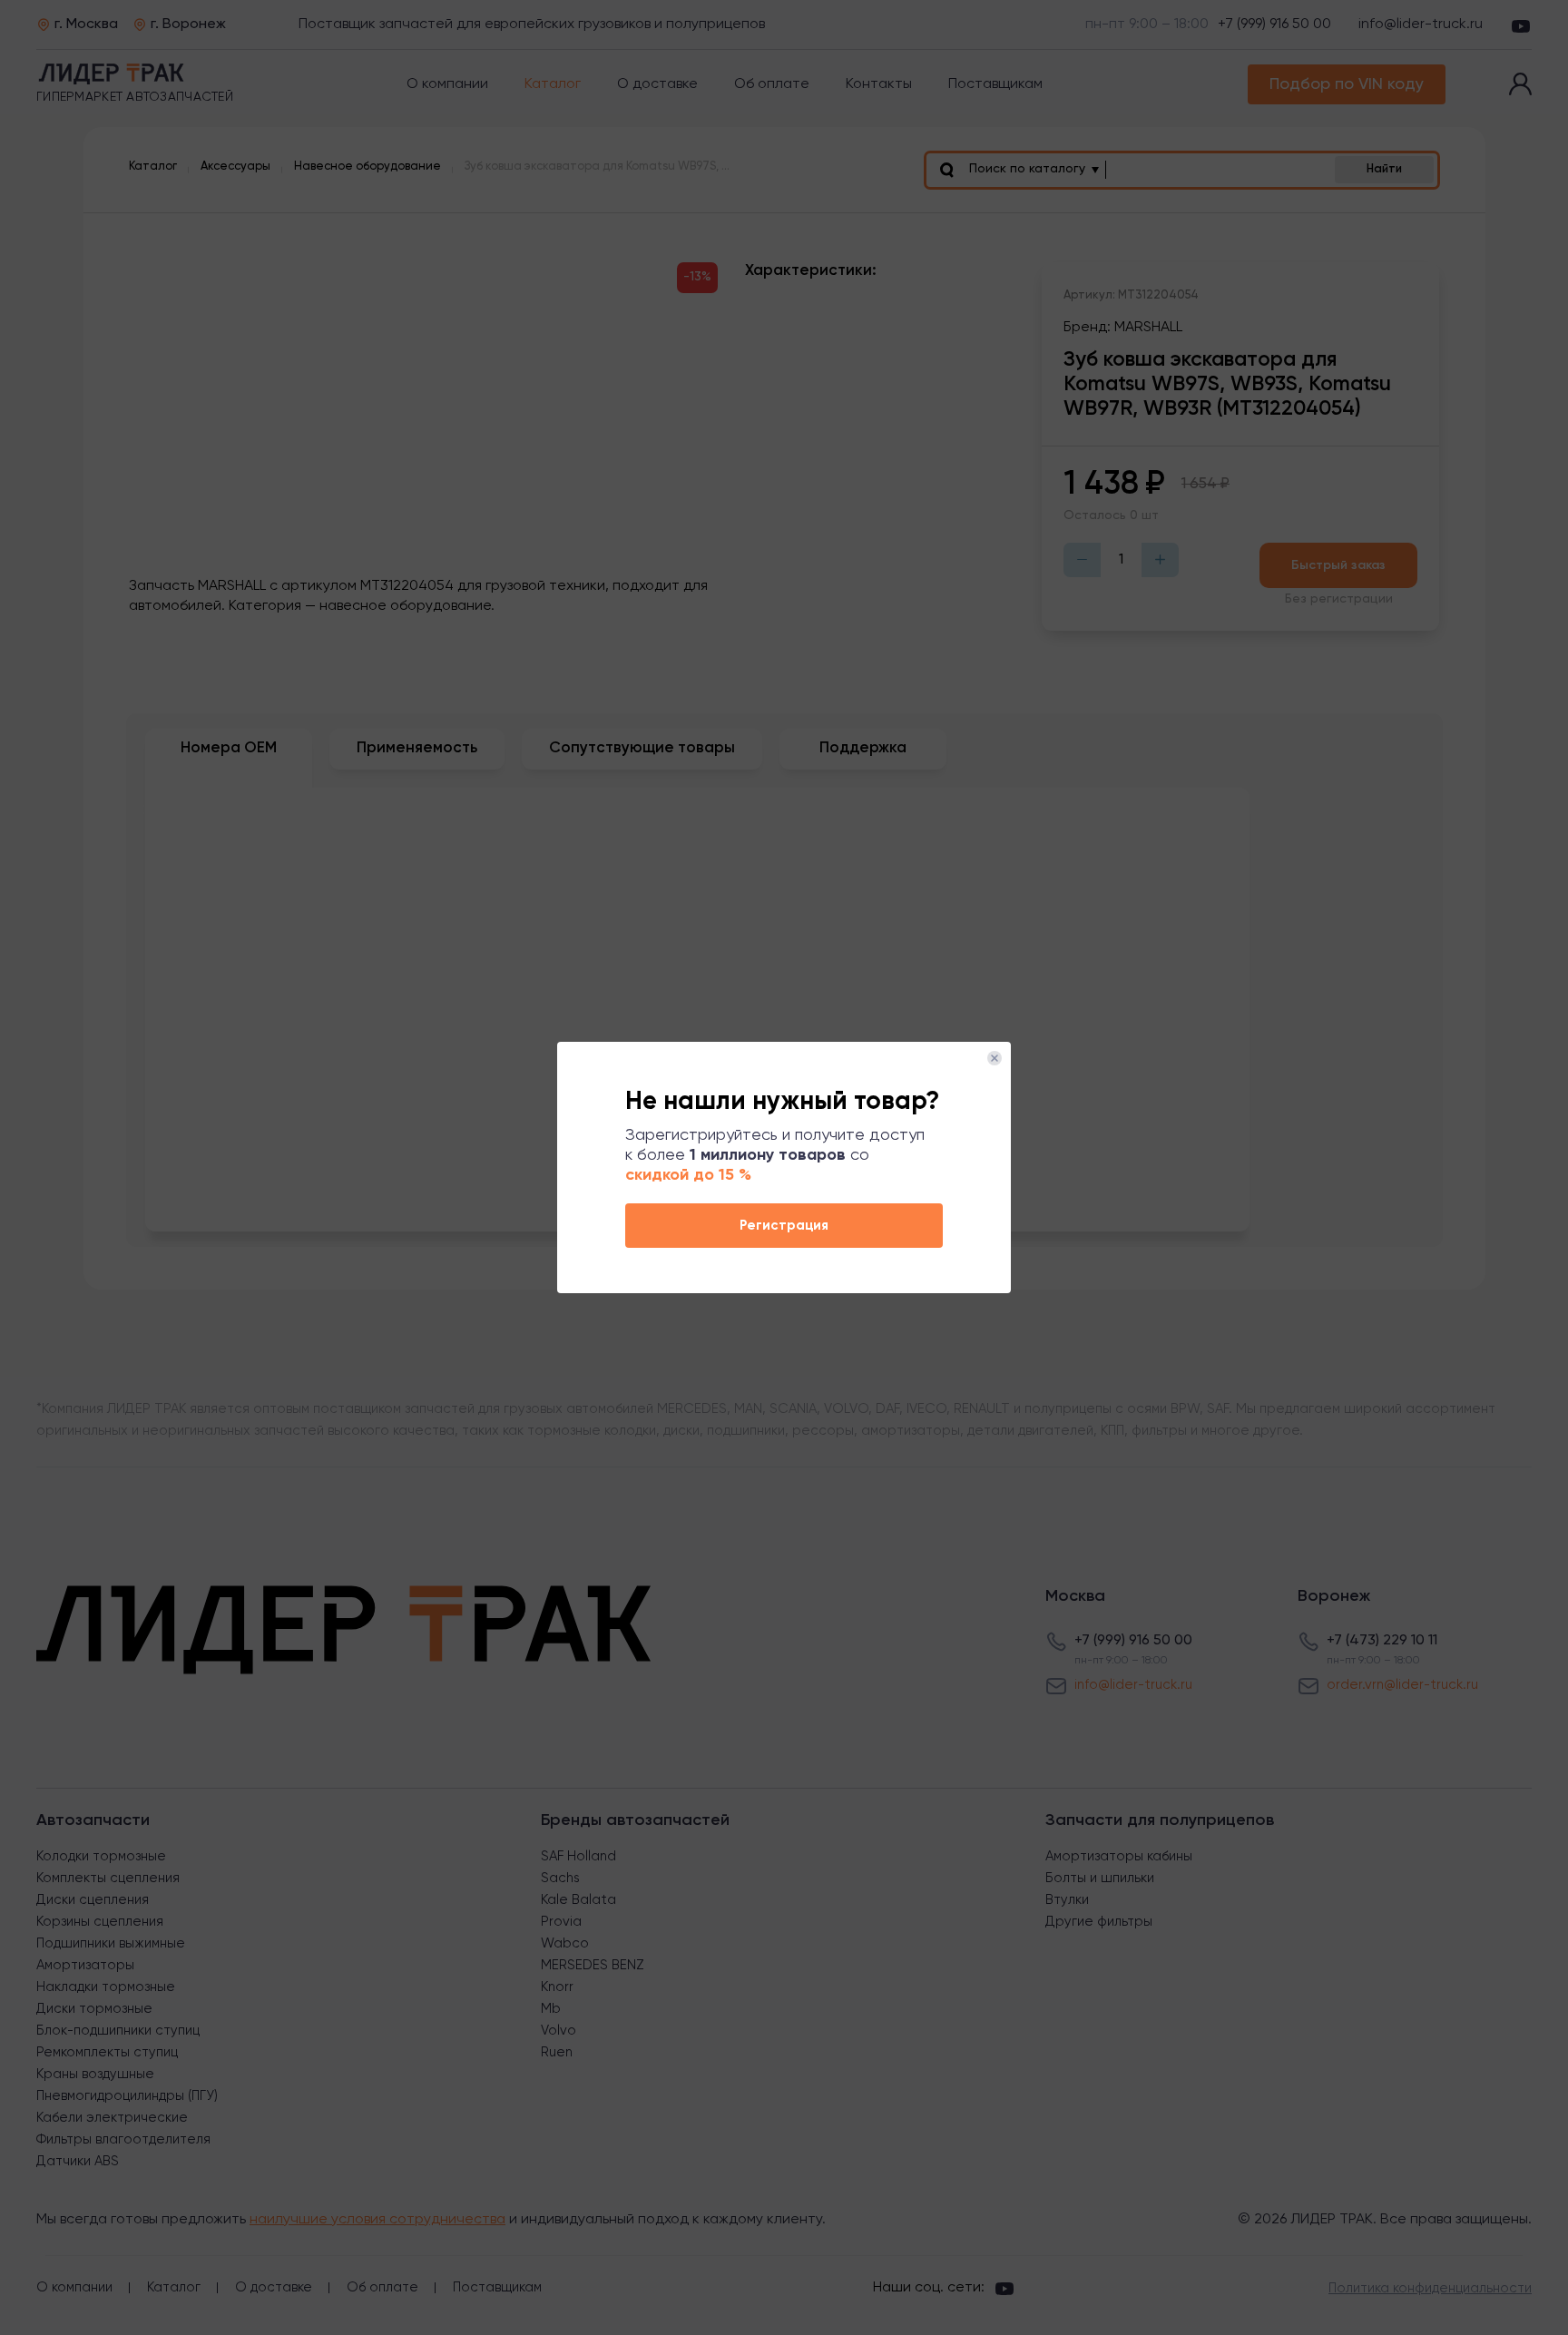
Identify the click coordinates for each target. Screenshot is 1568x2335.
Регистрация (784, 1226)
